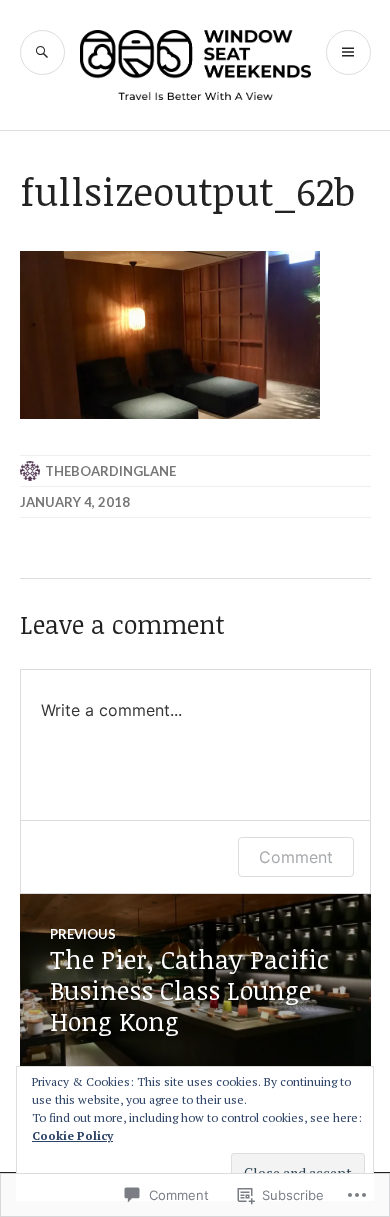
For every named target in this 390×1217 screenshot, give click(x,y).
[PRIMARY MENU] (348, 52)
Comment (296, 857)
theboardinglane (110, 471)
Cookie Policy (72, 1135)
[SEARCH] (42, 52)
